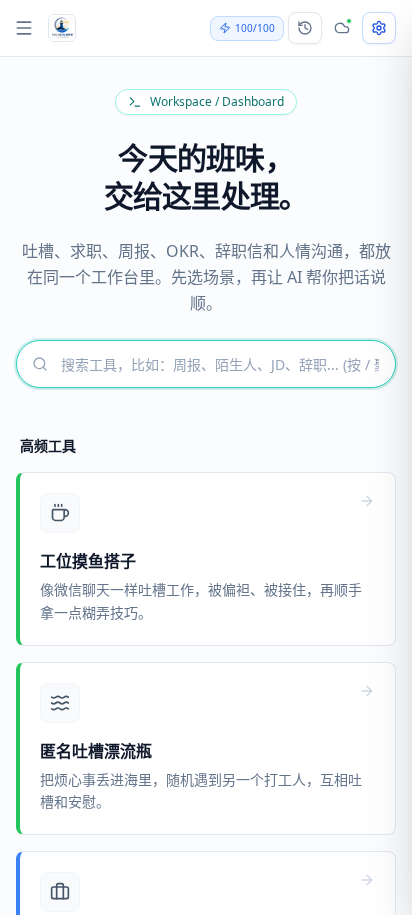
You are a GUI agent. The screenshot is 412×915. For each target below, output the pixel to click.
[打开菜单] (24, 28)
